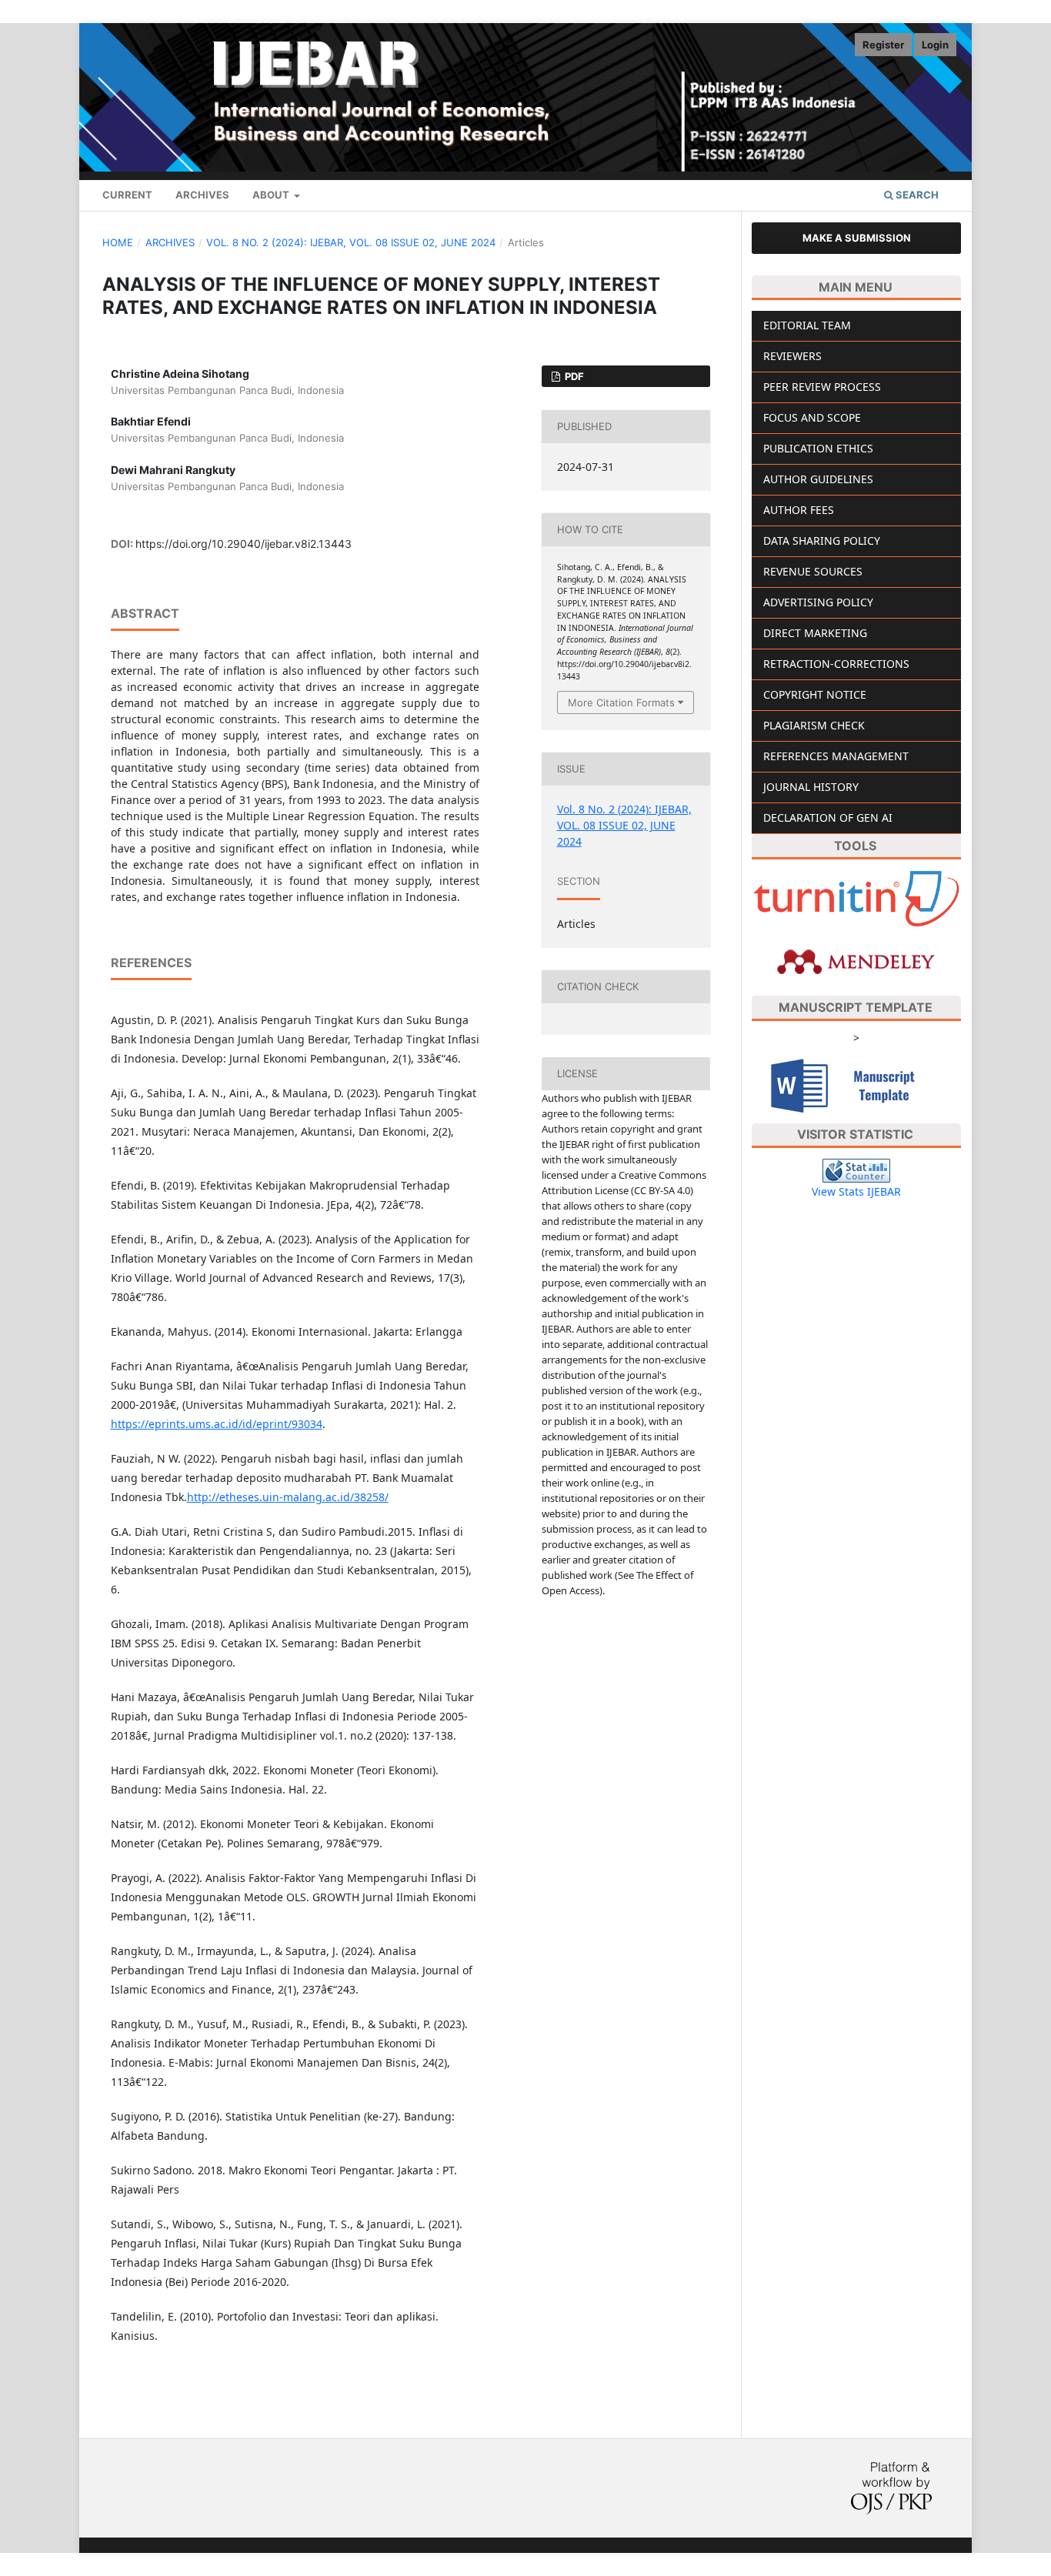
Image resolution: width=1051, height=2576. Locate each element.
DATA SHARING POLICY (822, 541)
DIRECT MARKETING (815, 633)
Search (916, 195)
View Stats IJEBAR (856, 1191)
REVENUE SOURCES (813, 571)
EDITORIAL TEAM (807, 325)
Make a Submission (857, 238)
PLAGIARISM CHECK (814, 725)
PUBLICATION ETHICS (818, 448)
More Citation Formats (621, 702)
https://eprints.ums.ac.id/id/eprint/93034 (217, 1424)
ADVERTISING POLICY (818, 602)
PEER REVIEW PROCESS (822, 387)
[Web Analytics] (856, 1170)
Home (118, 242)
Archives (202, 195)
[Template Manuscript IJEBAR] (857, 1084)
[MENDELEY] (856, 961)
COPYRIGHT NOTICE (815, 694)
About (272, 195)
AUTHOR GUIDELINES (818, 479)
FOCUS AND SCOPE (812, 417)
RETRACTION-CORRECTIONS (836, 664)
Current (127, 195)
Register (883, 45)
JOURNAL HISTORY (811, 787)
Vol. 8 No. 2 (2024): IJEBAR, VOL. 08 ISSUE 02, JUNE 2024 (351, 242)
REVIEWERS (792, 356)
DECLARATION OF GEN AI (828, 818)
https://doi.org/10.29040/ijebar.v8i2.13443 (244, 544)
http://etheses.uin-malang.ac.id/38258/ (288, 1497)
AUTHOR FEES (799, 510)
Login (935, 45)
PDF (573, 376)
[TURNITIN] (856, 898)
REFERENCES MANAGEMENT (836, 756)
